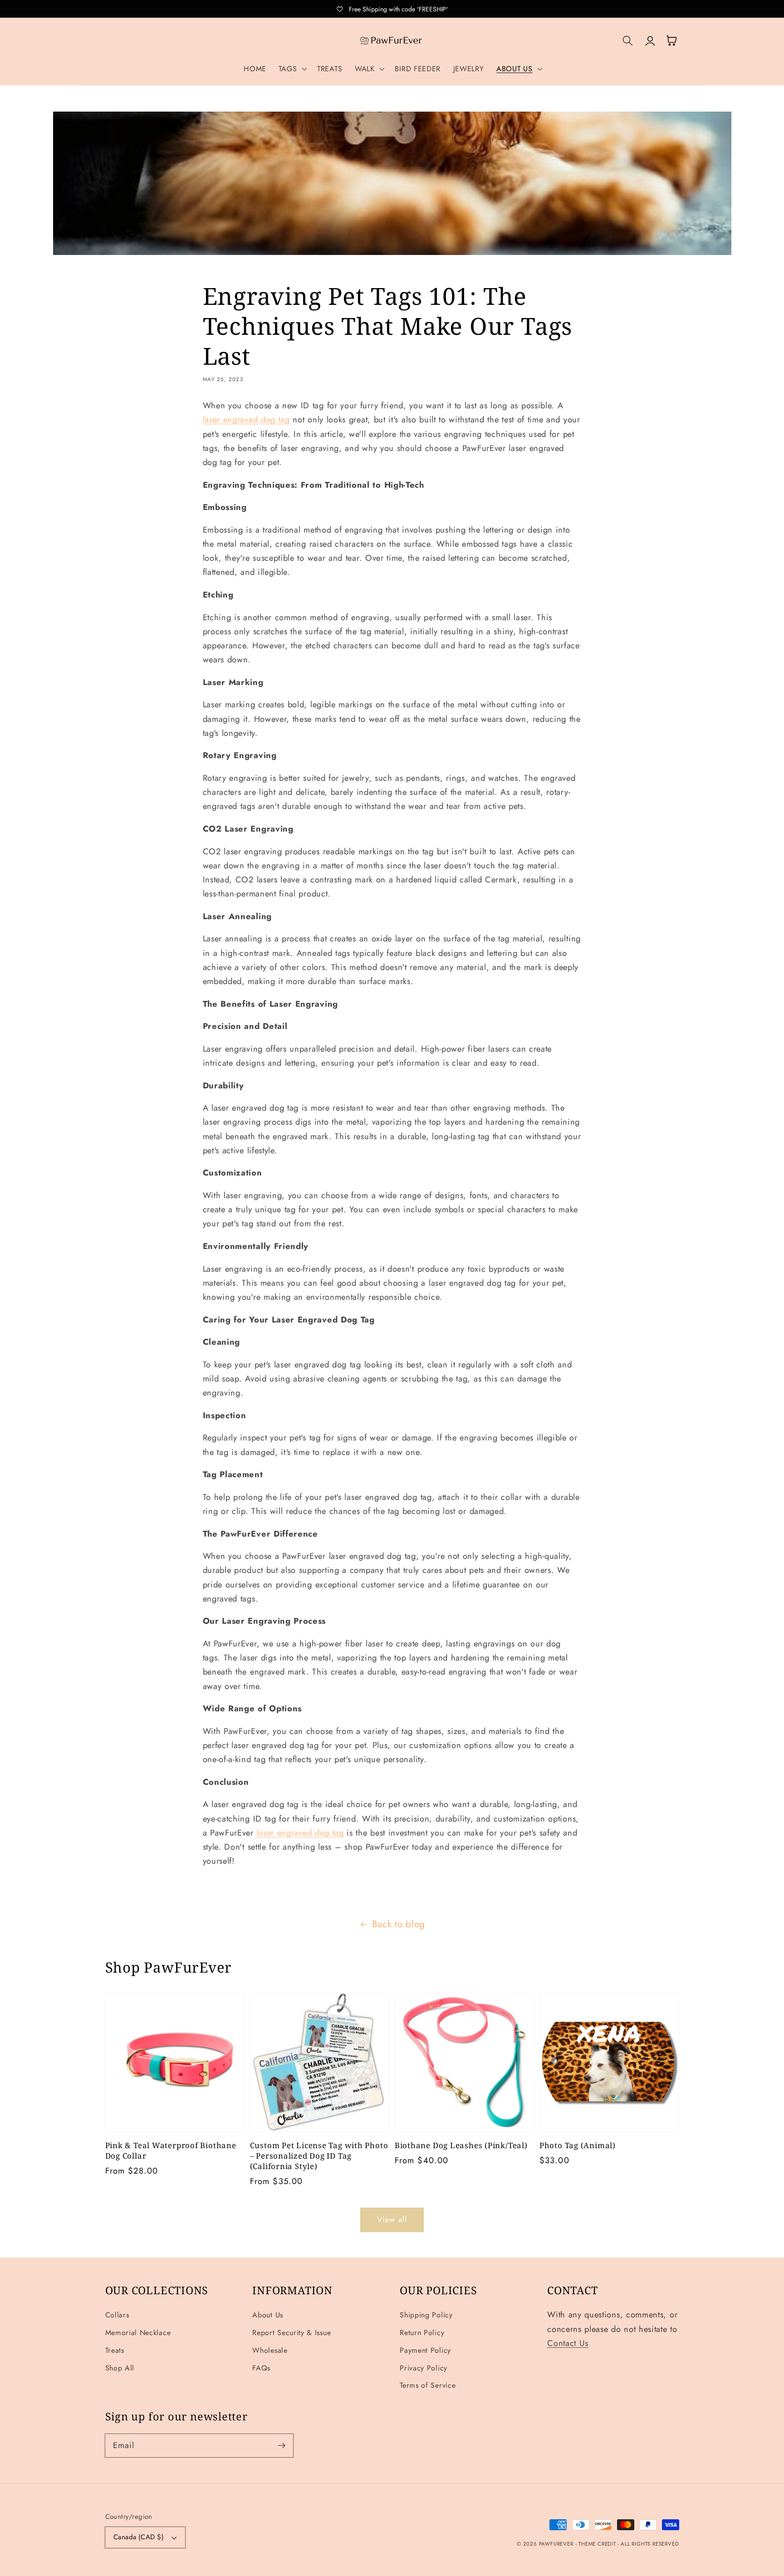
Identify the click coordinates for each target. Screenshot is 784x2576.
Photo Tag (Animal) (578, 2145)
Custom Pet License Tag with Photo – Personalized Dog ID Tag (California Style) (319, 2156)
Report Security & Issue (292, 2333)
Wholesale (270, 2350)
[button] (292, 69)
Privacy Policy (424, 2368)
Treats (115, 2350)
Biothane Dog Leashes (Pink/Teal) (461, 2145)
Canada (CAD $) (139, 2537)
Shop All (120, 2368)
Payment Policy (425, 2350)
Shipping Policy (426, 2315)
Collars (117, 2315)
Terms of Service (428, 2385)
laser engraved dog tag (246, 419)
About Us (268, 2315)
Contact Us (568, 2343)
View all (392, 2219)
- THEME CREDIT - (598, 2544)
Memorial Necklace (138, 2333)
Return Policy (422, 2333)
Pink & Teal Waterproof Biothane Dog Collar (171, 2151)
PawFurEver (556, 2544)
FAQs (261, 2368)
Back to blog (399, 1924)
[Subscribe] (282, 2446)
